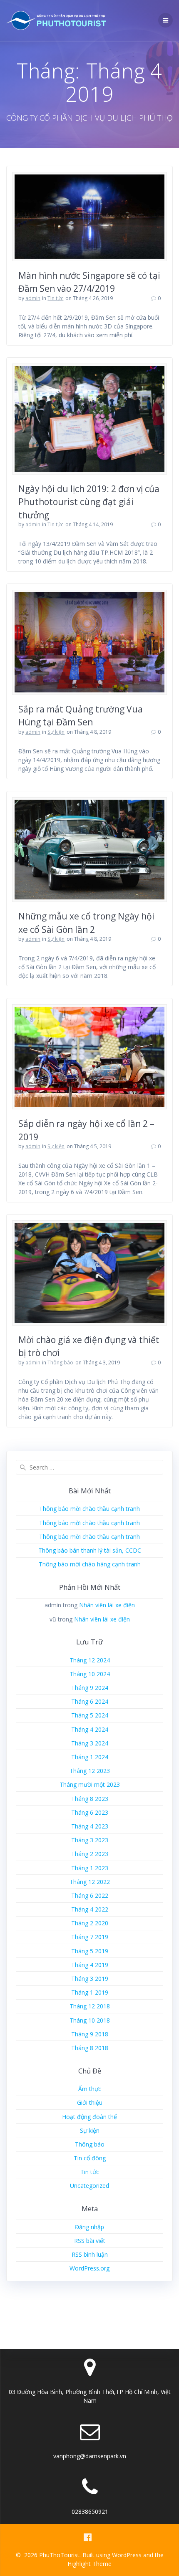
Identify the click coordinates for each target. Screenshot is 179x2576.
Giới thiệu (90, 2102)
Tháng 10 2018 (90, 2020)
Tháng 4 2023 (90, 1826)
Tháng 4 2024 (90, 1729)
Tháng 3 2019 (90, 1979)
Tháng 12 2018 (90, 2006)
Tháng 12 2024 (90, 1660)
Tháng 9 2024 (90, 1688)
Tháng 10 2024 (90, 1674)
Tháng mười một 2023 (90, 1784)
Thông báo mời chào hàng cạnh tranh (90, 1564)
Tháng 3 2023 (90, 1840)
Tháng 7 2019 (90, 1937)
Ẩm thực (90, 2089)
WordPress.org (89, 2268)
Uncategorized (89, 2186)
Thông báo (60, 1363)
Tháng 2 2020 (90, 1923)
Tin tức (55, 298)
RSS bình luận (90, 2254)
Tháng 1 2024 (90, 1757)
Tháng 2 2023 (90, 1854)
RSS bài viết (90, 2241)
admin (33, 298)
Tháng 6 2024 (90, 1701)
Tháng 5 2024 (90, 1715)
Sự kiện (56, 732)
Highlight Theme (89, 2564)
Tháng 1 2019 (90, 1992)
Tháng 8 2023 (90, 1799)
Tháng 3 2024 (90, 1743)
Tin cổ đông (90, 2158)
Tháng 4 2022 (90, 1909)
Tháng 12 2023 (90, 1771)
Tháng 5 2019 (90, 1951)
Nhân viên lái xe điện (107, 1605)
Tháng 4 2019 (90, 1965)
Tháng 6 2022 (90, 1895)
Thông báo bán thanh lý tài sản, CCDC (90, 1550)
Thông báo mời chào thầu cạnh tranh (89, 1509)
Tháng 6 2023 (90, 1812)
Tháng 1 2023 (90, 1868)
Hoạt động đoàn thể (89, 2117)
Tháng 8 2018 (90, 2048)
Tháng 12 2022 (90, 1882)
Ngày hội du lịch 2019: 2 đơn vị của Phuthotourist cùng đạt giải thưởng (89, 502)
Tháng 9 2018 (90, 2034)
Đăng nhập (89, 2227)
